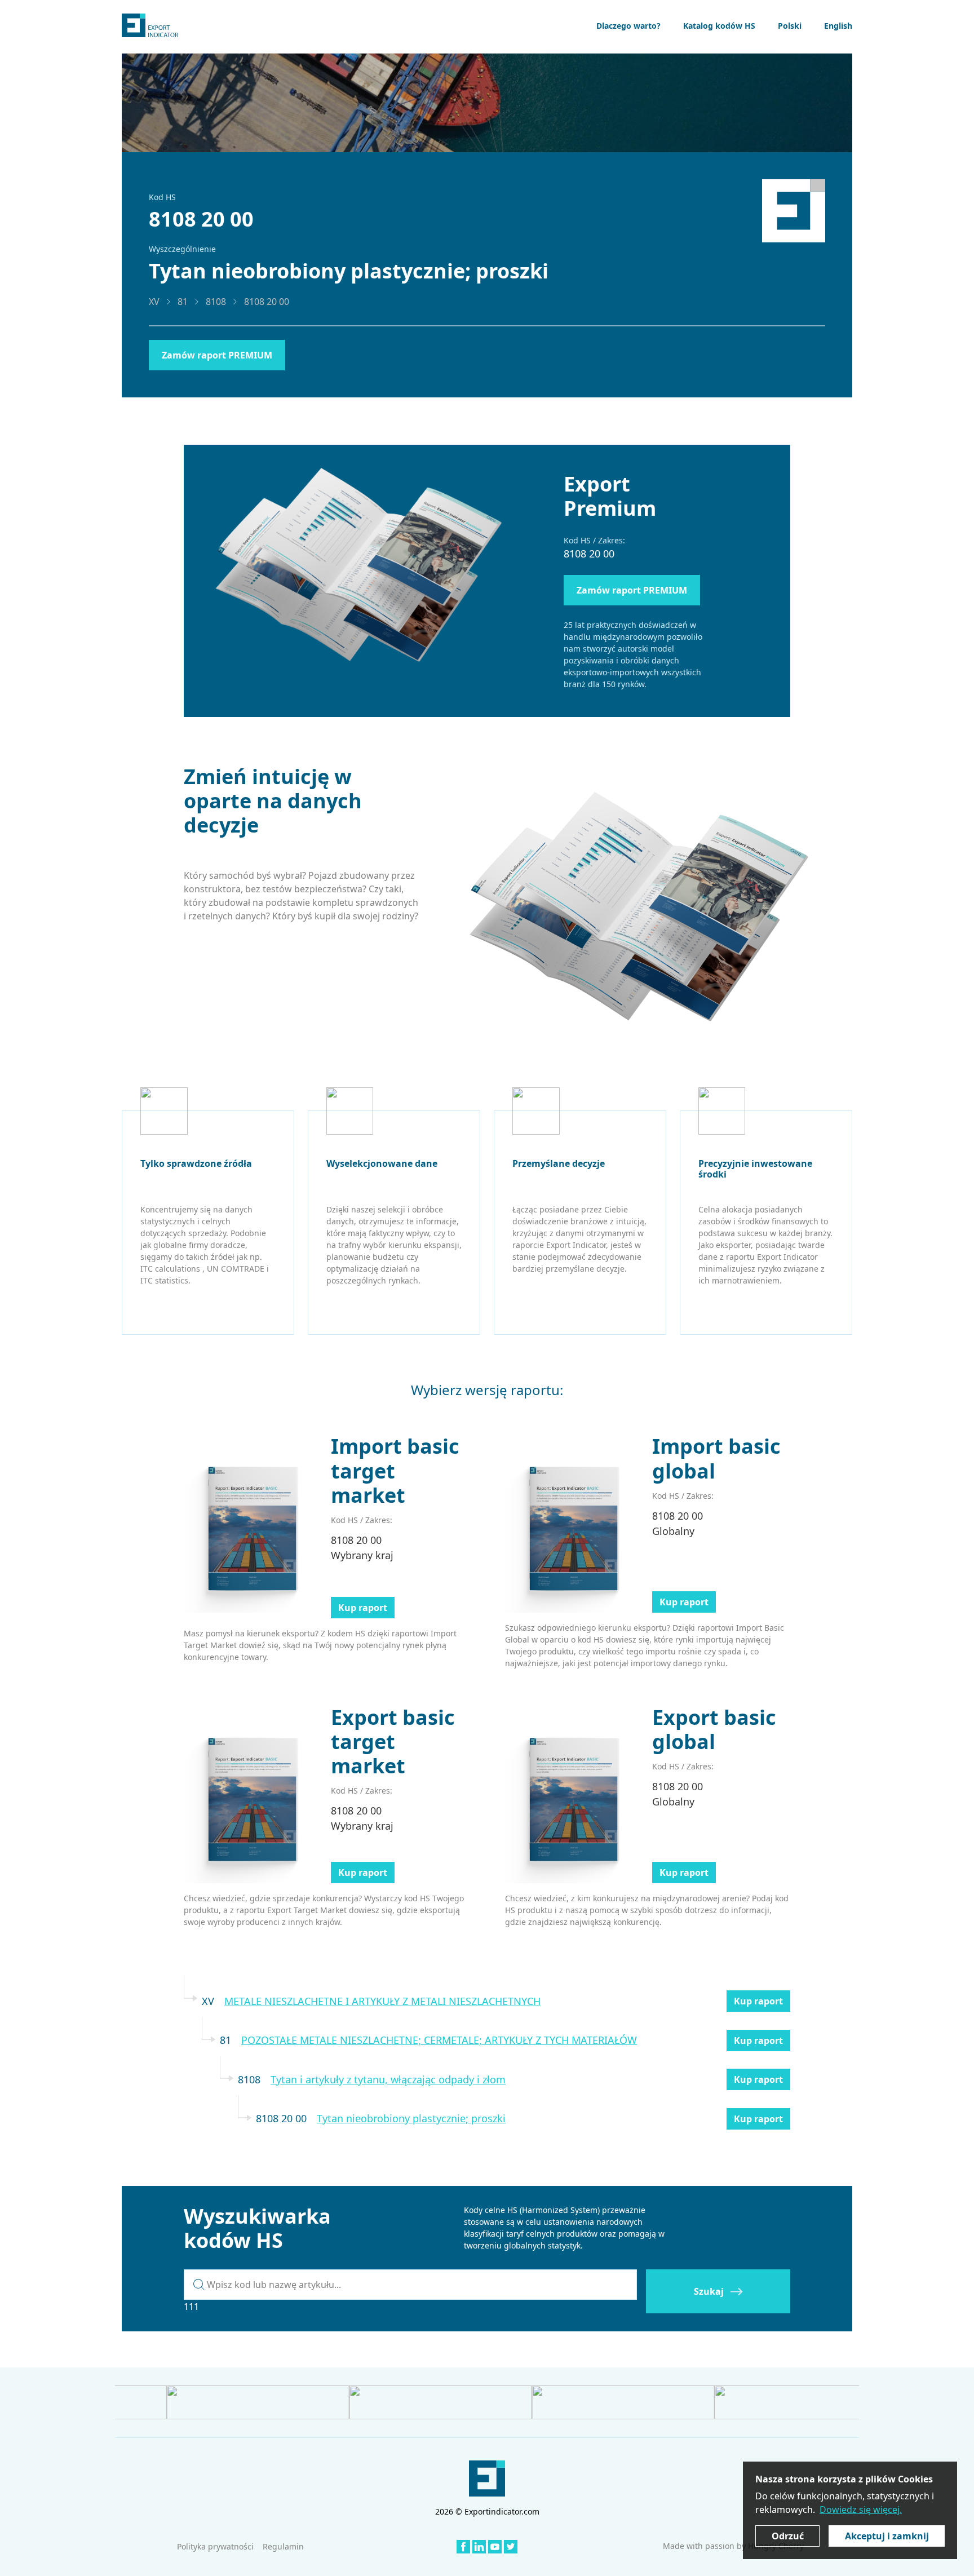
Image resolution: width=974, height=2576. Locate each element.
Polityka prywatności (215, 2546)
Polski (790, 26)
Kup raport (363, 1608)
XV (154, 302)
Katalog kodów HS (719, 26)
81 (183, 302)
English (838, 26)
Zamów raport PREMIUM (217, 355)
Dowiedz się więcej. (861, 2509)
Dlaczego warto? (628, 26)
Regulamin (283, 2546)
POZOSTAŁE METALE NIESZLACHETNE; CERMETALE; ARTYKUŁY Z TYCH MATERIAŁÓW (439, 2040)
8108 (216, 302)
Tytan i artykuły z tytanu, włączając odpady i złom (388, 2079)
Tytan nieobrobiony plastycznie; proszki (411, 2118)
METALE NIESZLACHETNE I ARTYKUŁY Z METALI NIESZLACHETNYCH (382, 2001)
